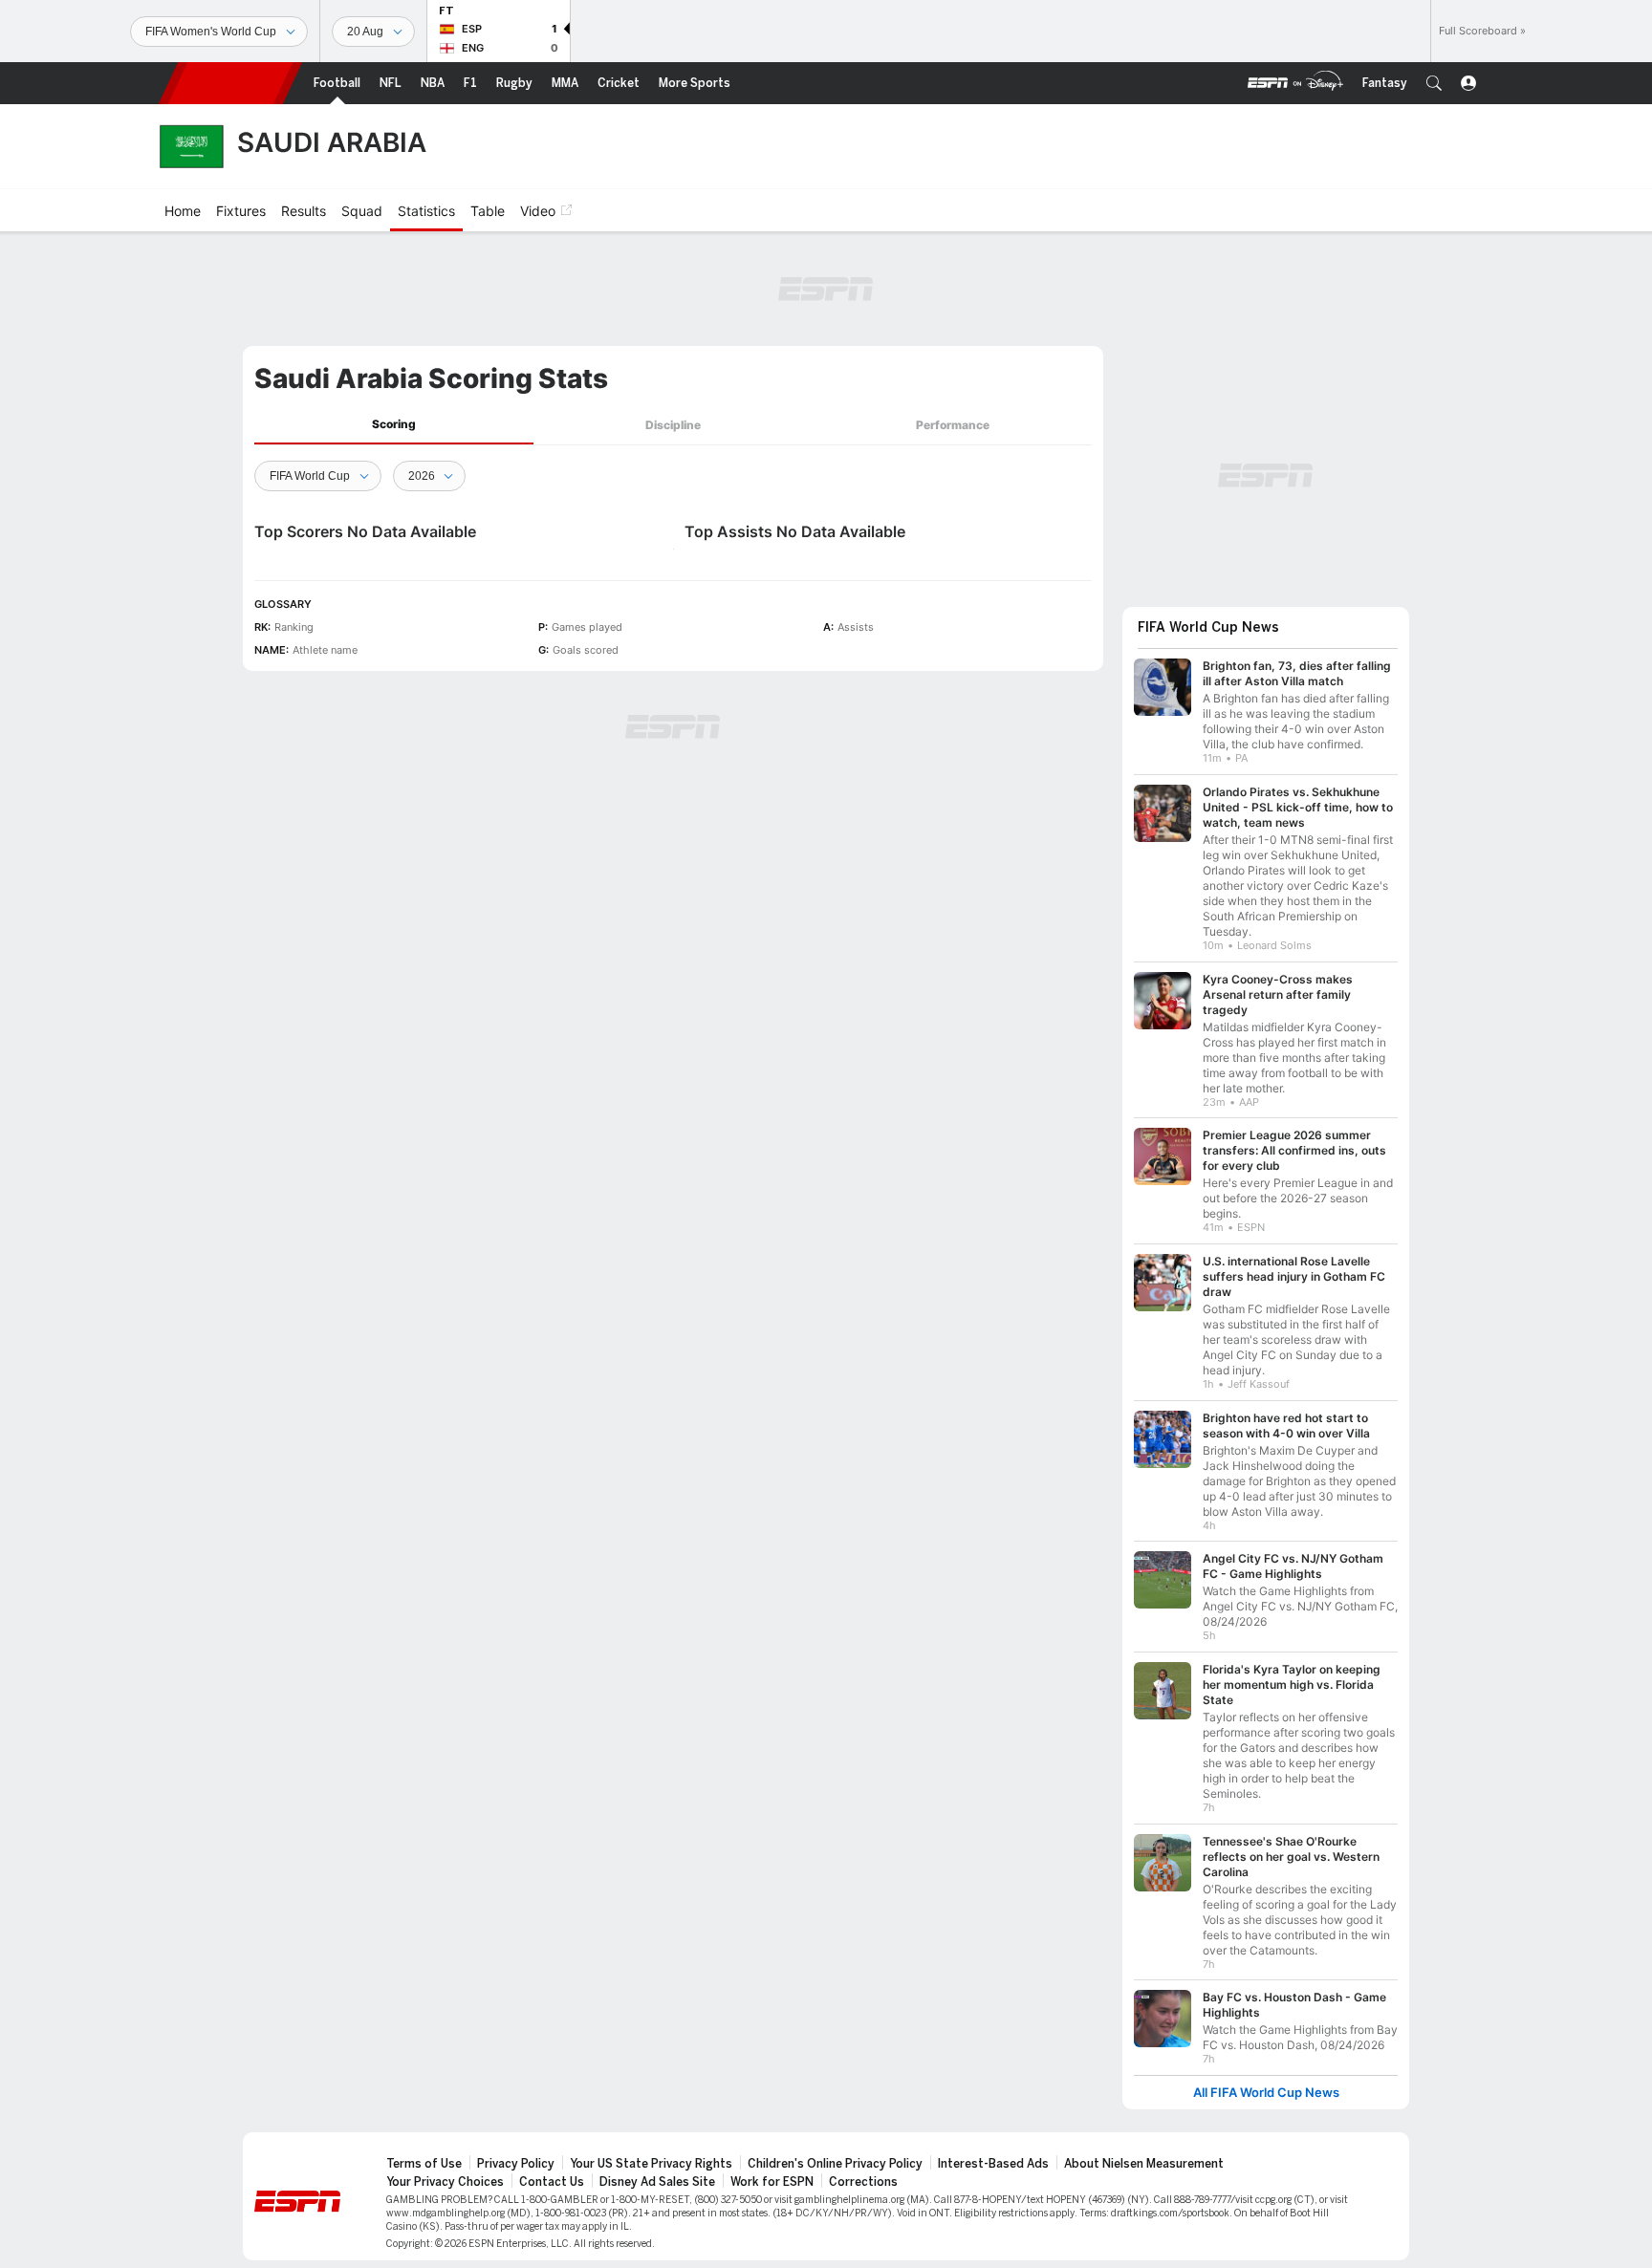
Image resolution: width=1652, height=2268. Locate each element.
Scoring (394, 424)
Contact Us (552, 2182)
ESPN (230, 83)
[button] (1434, 83)
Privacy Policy (516, 2164)
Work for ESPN (772, 2182)
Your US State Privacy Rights (651, 2164)
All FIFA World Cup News (1266, 2093)
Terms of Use (424, 2164)
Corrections (863, 2182)
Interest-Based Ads (993, 2164)
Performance (953, 425)
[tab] (394, 425)
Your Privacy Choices (445, 2182)
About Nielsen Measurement (1144, 2164)
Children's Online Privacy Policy (835, 2164)
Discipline (673, 425)
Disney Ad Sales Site (657, 2182)
